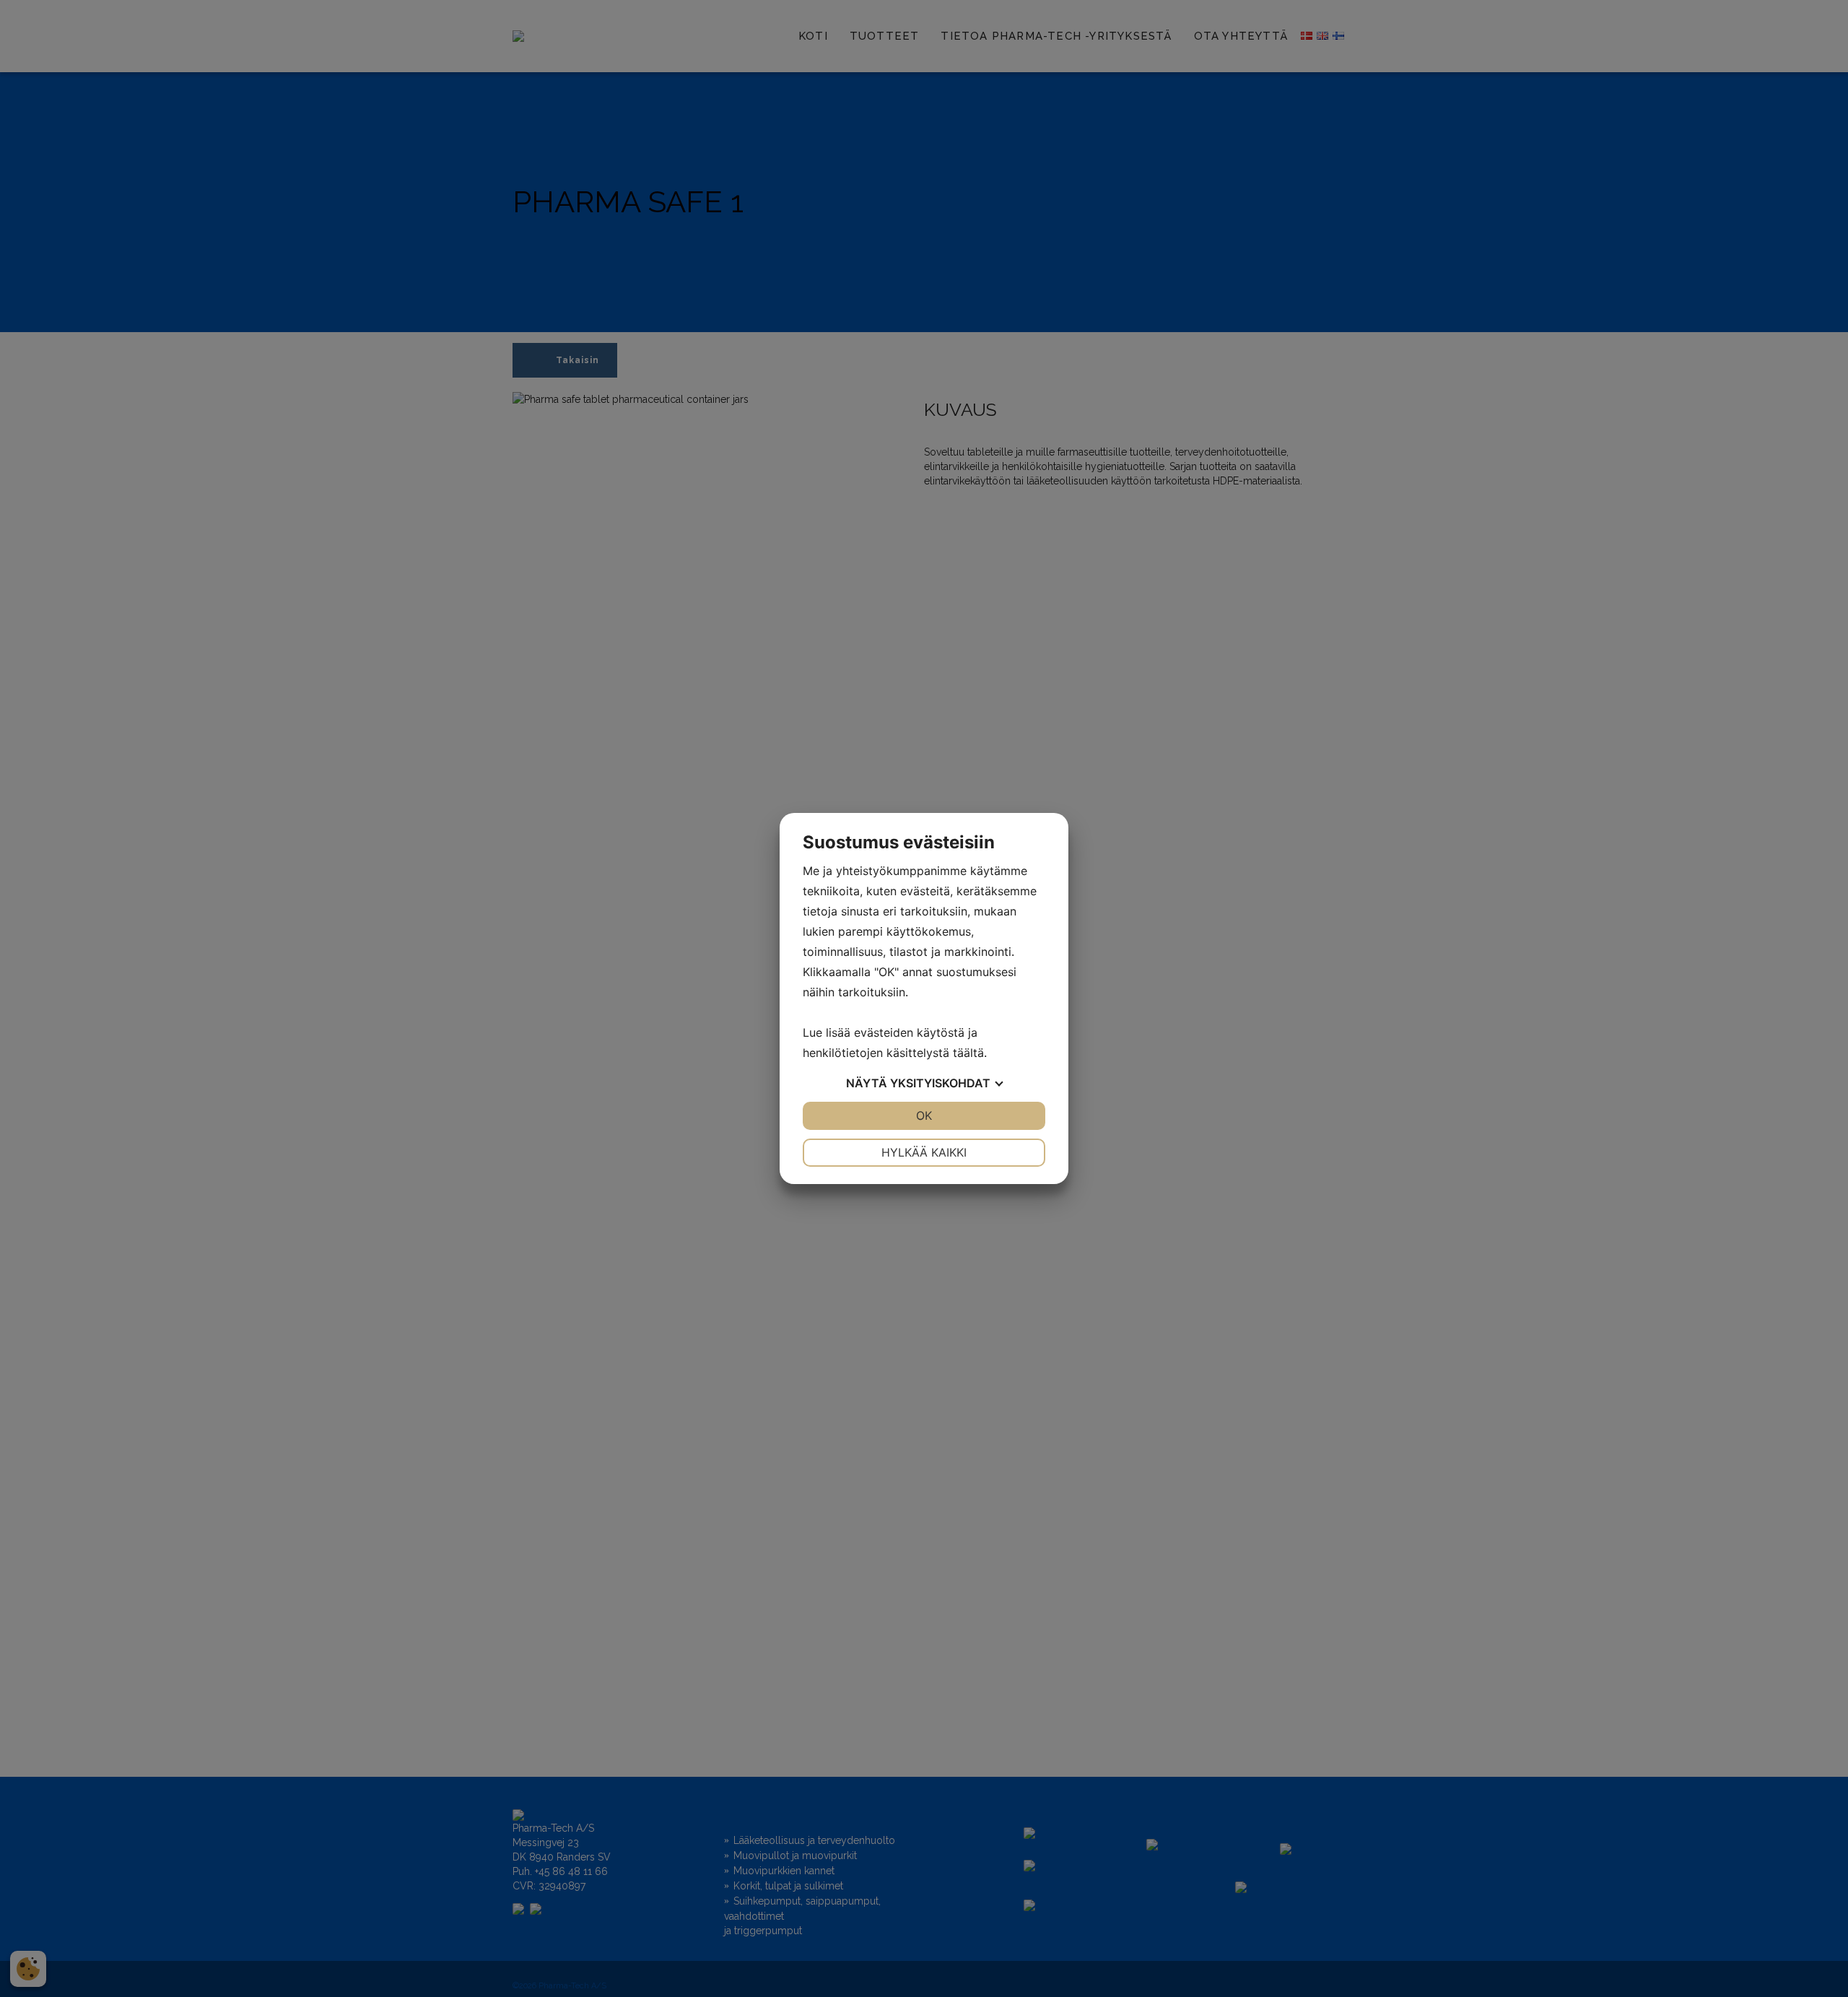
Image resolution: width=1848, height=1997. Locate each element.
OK (924, 1115)
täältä (968, 1053)
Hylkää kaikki (924, 1152)
